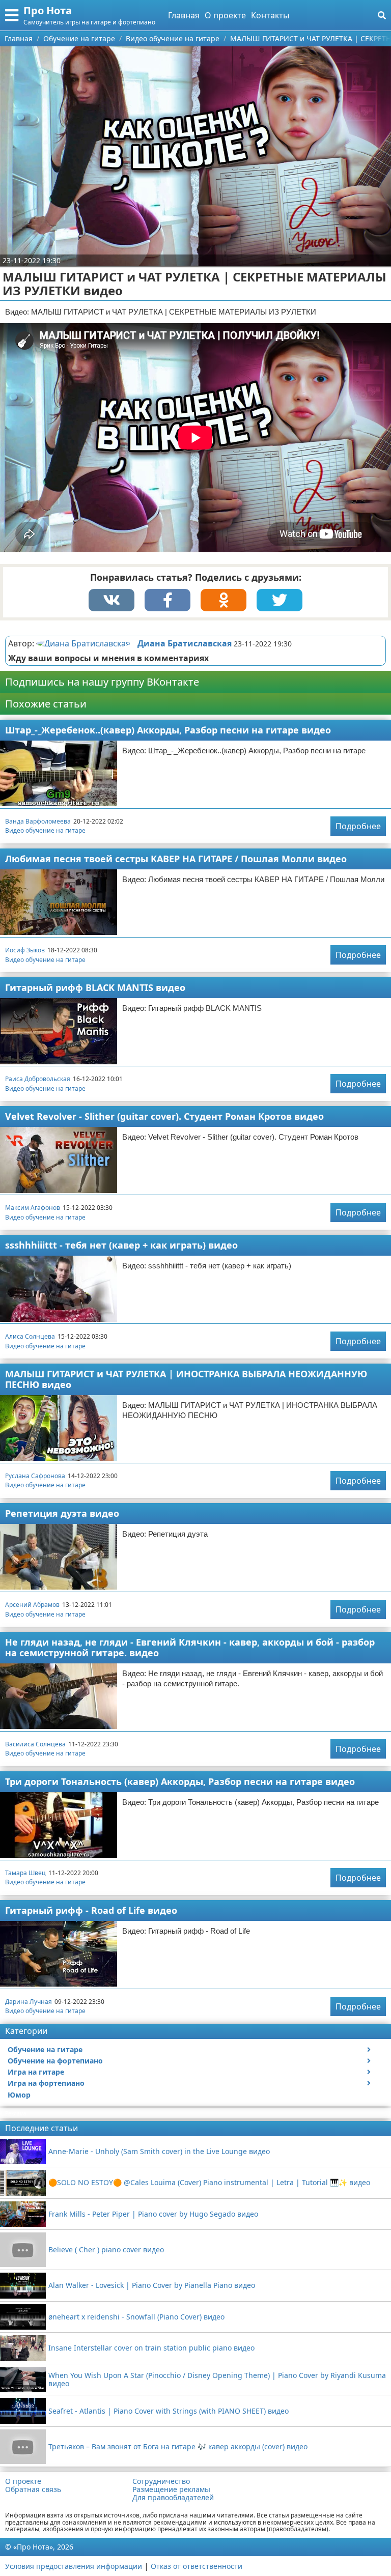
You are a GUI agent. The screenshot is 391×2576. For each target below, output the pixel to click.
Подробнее (358, 826)
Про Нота (48, 10)
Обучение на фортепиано (55, 2061)
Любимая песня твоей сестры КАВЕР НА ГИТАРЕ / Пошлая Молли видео (176, 859)
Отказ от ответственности (197, 2566)
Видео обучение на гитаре (45, 830)
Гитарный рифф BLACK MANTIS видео (95, 987)
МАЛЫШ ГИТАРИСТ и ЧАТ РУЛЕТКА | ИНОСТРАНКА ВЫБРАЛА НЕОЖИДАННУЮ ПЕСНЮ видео (186, 1379)
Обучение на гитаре (45, 2049)
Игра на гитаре (36, 2072)
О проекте (225, 15)
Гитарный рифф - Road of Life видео (91, 1910)
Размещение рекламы (171, 2489)
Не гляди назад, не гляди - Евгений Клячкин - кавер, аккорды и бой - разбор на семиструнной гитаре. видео (190, 1647)
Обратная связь (33, 2489)
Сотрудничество (161, 2481)
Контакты (270, 15)
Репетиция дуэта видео (62, 1513)
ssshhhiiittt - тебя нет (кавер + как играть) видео (121, 1245)
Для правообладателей (173, 2498)
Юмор (19, 2095)
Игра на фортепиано (46, 2083)
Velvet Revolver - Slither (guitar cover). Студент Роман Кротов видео (164, 1116)
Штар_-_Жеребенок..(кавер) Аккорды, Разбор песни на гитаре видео (168, 730)
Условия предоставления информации (74, 2566)
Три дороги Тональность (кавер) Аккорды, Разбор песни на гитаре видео (180, 1781)
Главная (184, 15)
